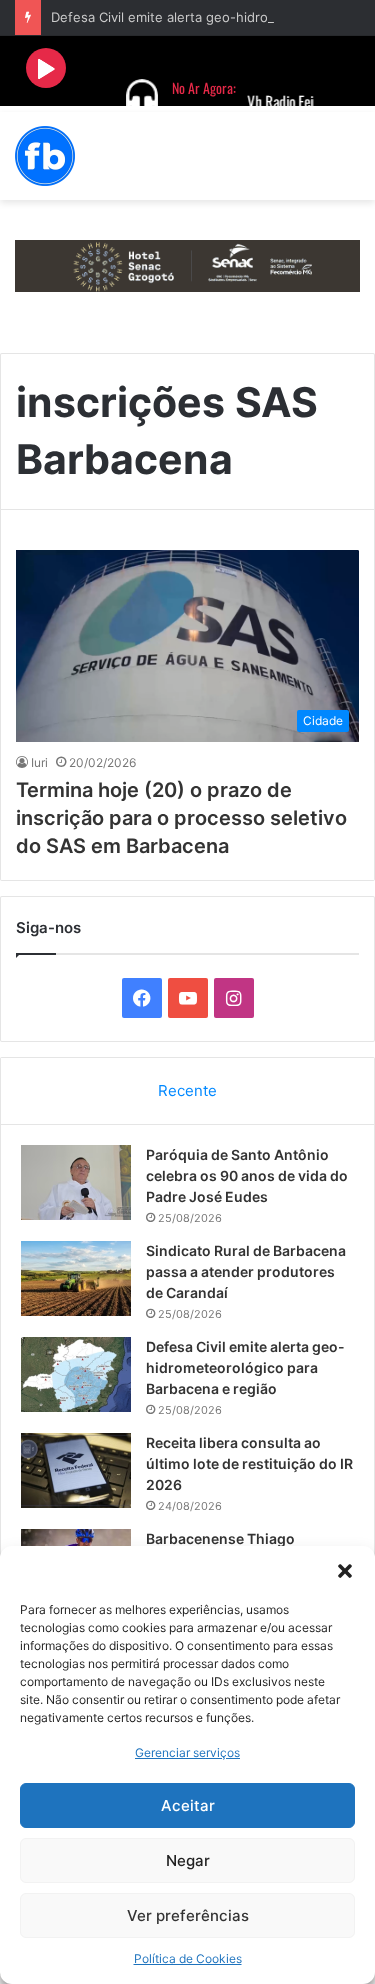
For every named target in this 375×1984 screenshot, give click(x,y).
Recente (187, 1090)
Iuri (39, 762)
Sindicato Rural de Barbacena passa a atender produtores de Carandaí (246, 1271)
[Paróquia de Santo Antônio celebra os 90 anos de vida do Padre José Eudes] (76, 1182)
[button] (345, 1571)
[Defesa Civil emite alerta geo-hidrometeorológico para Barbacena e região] (76, 1374)
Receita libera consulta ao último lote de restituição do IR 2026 (249, 1463)
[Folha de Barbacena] (45, 156)
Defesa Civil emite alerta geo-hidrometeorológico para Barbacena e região (245, 1367)
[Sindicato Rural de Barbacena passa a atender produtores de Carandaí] (76, 1278)
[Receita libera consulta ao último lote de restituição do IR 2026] (76, 1470)
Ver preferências (188, 1915)
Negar (188, 1860)
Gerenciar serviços (187, 1752)
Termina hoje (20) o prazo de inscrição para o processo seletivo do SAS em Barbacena (181, 818)
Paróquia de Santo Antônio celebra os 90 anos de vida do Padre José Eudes (247, 1175)
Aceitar (188, 1805)
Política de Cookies (188, 1958)
